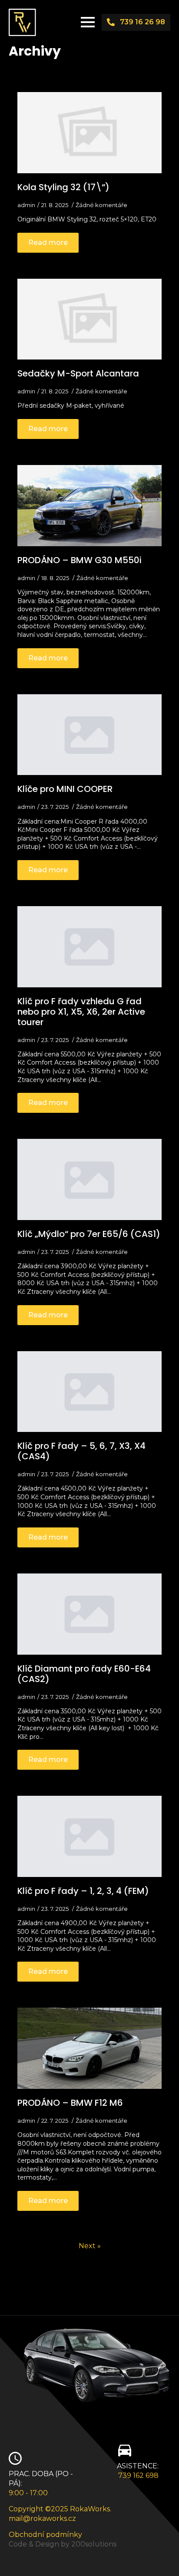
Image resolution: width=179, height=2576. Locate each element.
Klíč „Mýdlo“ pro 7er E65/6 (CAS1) (89, 1234)
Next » (90, 2246)
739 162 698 (138, 2475)
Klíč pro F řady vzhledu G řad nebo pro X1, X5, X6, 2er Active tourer (81, 1012)
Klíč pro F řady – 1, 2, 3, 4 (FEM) (83, 1891)
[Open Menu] (88, 22)
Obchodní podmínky (45, 2535)
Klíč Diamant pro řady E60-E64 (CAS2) (84, 1674)
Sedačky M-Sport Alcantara (78, 373)
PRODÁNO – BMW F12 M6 (70, 2103)
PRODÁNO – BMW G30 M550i (80, 560)
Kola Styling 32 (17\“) (63, 187)
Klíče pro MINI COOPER (65, 789)
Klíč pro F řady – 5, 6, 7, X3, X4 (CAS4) (81, 1451)
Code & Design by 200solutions (63, 2544)
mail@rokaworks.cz (42, 2518)
